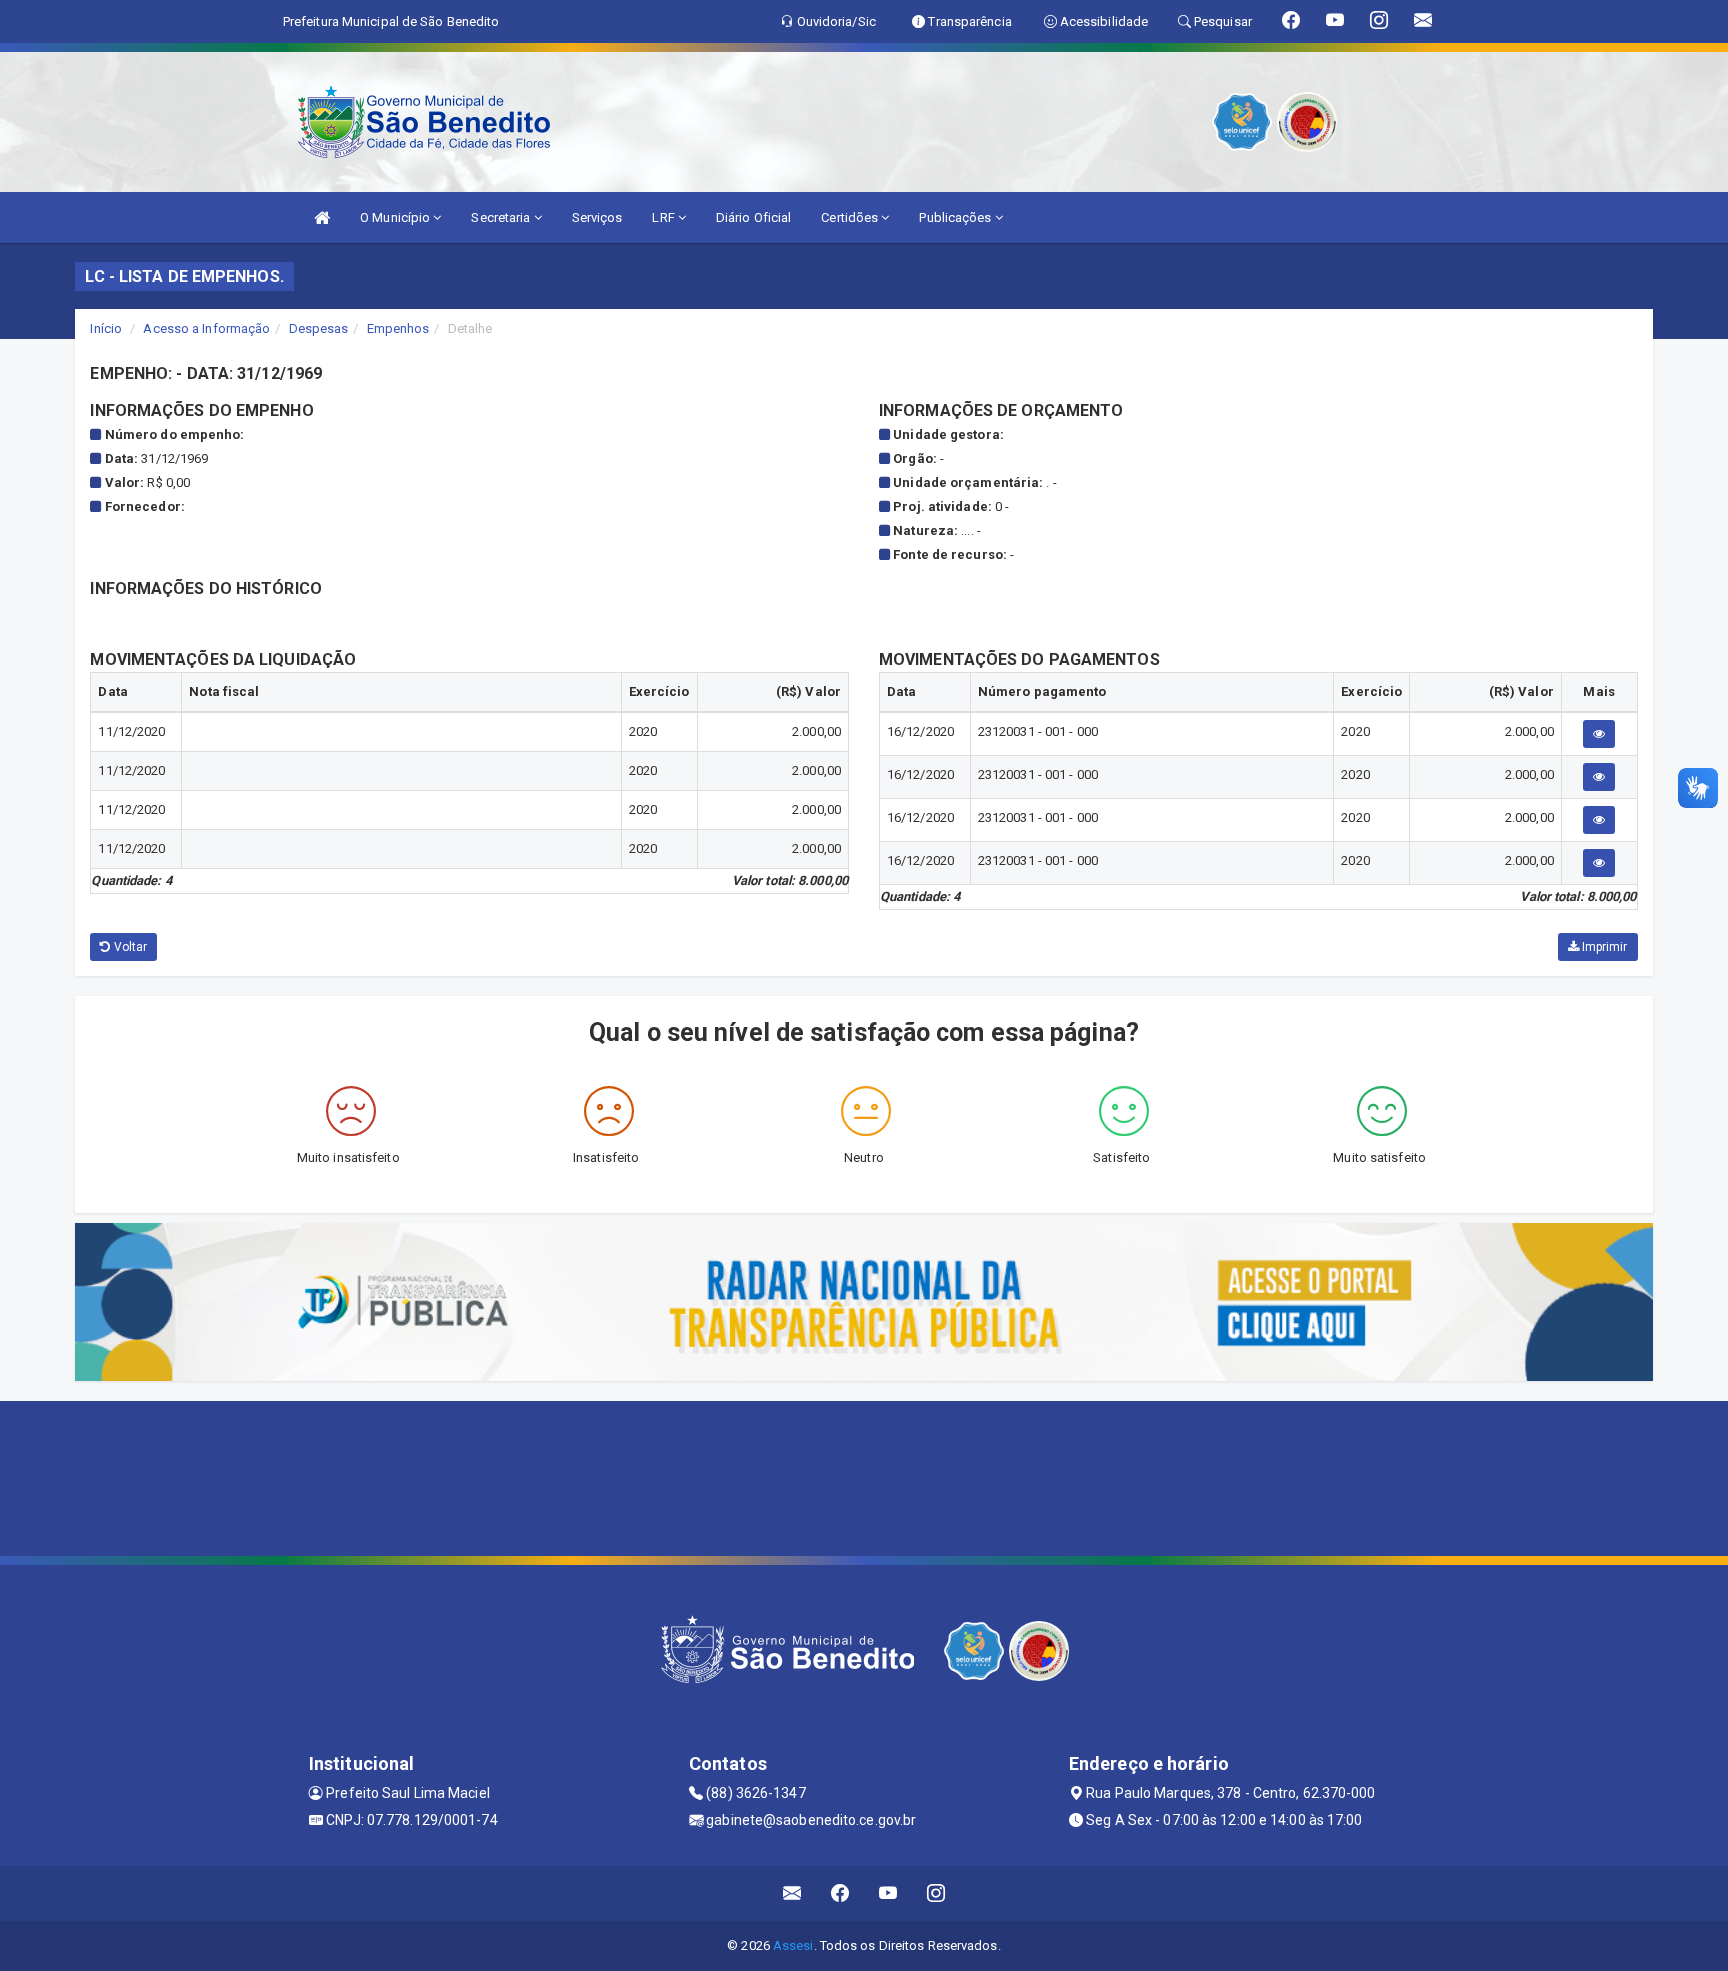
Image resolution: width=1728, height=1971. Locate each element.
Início (106, 328)
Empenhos (398, 328)
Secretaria (502, 217)
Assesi (793, 1945)
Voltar (129, 947)
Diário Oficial (753, 217)
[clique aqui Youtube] (888, 1893)
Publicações (956, 217)
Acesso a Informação (206, 328)
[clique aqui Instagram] (936, 1893)
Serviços (597, 217)
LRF (664, 217)
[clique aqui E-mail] (792, 1893)
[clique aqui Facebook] (840, 1893)
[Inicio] (322, 217)
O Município (396, 217)
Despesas (319, 328)
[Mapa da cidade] (864, 1476)
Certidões (851, 217)
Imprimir (1603, 947)
